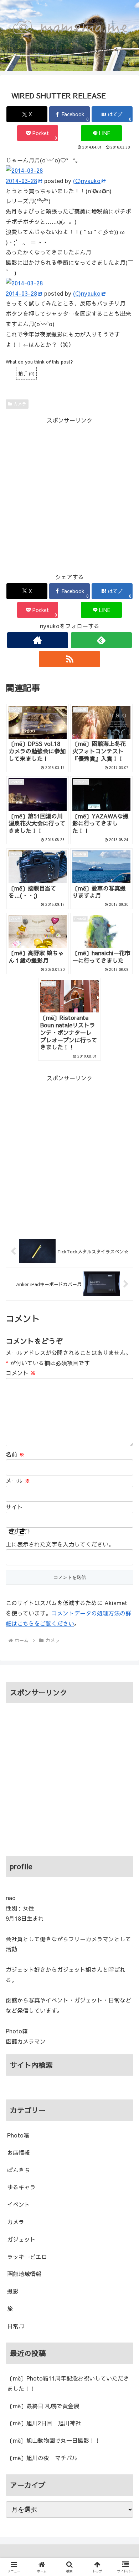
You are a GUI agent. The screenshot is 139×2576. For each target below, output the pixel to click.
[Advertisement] (69, 495)
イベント (19, 2204)
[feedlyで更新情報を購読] (102, 640)
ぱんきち (19, 2170)
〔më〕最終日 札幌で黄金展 (43, 2406)
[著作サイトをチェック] (38, 640)
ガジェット (21, 2239)
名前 (15, 1454)
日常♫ (16, 2326)
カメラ (20, 404)
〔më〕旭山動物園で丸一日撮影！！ (54, 2440)
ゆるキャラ (21, 2187)
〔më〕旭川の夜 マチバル (42, 2458)
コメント (21, 1373)
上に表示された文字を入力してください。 (60, 1544)
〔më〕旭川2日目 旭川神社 (44, 2423)
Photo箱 (18, 2135)
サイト (14, 1507)
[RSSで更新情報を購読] (69, 659)
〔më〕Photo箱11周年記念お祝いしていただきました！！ (68, 2383)
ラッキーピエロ (27, 2257)
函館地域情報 (24, 2274)
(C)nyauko (87, 181)
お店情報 (19, 2152)
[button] (125, 1600)
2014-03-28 (21, 181)
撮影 (13, 2291)
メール (18, 1480)
